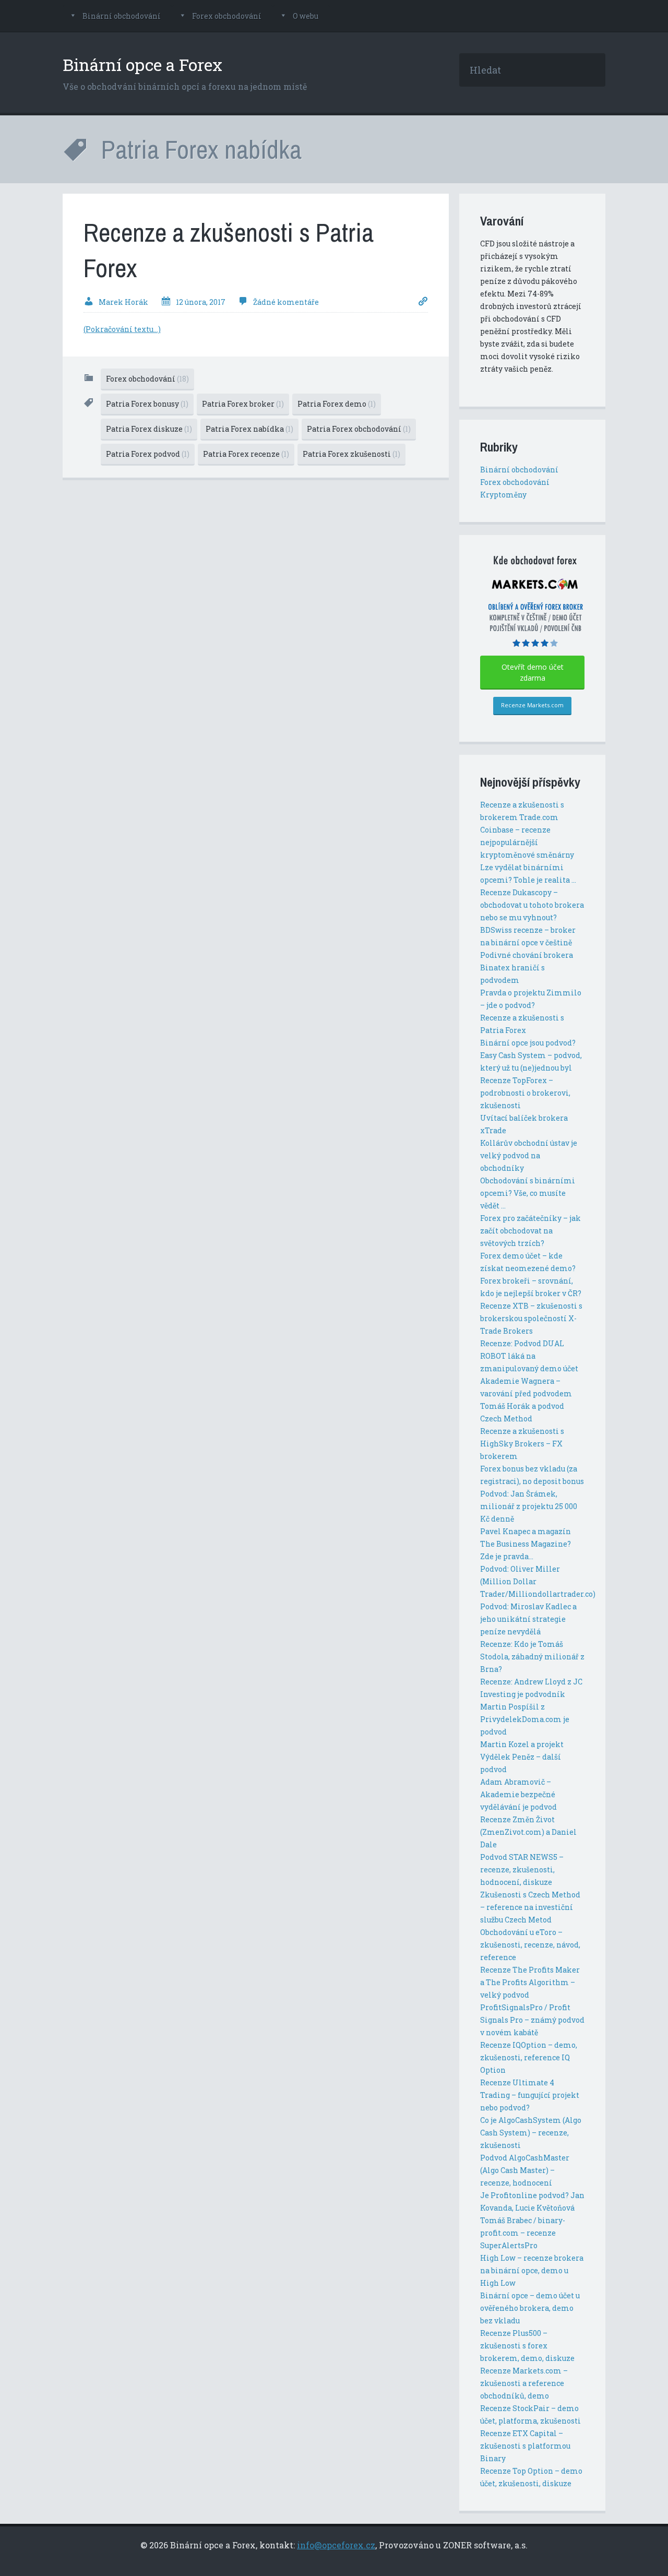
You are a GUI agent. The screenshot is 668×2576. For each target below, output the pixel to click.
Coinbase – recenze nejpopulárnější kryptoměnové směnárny (527, 842)
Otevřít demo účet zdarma (533, 672)
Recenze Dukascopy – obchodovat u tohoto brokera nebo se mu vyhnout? (532, 905)
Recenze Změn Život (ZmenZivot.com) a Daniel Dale (528, 1832)
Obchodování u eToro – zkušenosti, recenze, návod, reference (530, 1945)
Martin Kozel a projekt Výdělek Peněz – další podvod (522, 1757)
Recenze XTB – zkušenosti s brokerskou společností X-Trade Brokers (531, 1318)
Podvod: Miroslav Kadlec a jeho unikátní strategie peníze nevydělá (528, 1619)
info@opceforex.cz (336, 2545)
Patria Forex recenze (246, 454)
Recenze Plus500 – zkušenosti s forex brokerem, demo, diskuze (527, 2346)
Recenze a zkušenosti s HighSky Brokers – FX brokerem (522, 1444)
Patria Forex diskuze (149, 429)
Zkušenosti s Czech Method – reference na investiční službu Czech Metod (530, 1907)
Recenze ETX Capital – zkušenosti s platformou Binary (525, 2446)
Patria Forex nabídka (249, 429)
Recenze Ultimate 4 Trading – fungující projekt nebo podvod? (530, 2095)
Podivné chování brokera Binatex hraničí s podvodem (527, 968)
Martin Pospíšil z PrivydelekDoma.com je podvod (525, 1719)
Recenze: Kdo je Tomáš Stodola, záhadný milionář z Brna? (532, 1657)
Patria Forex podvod (148, 454)
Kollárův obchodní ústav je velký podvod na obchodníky (529, 1155)
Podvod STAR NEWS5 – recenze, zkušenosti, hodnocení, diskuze (522, 1869)
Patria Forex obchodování (359, 429)
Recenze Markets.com (532, 705)
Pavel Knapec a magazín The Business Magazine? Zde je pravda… (526, 1544)
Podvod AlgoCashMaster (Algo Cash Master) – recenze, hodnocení (525, 2170)
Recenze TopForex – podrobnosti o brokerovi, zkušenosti (525, 1093)
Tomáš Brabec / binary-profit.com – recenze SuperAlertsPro (523, 2233)
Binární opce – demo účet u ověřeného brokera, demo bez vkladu (530, 2308)
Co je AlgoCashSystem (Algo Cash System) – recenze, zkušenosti (531, 2133)
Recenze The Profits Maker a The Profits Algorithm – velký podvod (530, 1982)
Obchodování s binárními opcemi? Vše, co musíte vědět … (528, 1193)
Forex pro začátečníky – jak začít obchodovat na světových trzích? (530, 1231)
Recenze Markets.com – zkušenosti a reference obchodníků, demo (524, 2383)
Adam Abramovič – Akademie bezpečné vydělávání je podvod (518, 1794)
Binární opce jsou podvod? (528, 1043)
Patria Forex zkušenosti (351, 454)
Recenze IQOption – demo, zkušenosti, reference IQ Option (529, 2057)
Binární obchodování (122, 16)
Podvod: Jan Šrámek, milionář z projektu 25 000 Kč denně (529, 1506)
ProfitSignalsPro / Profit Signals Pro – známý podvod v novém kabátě (532, 2020)
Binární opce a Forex (142, 64)
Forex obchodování (227, 16)
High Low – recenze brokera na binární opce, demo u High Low (532, 2270)
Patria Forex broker (243, 404)
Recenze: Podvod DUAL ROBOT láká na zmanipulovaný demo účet (529, 1356)
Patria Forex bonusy (147, 404)
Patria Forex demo (337, 404)
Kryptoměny (503, 495)
